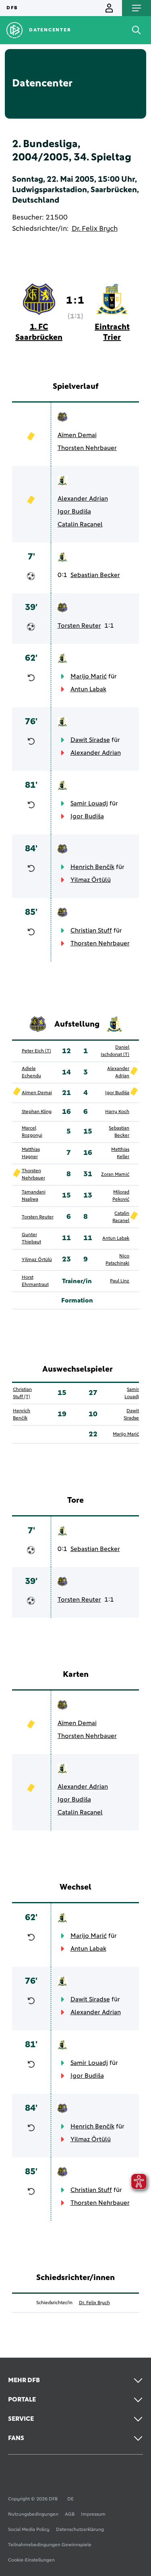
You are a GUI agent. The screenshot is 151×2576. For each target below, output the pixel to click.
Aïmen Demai (77, 435)
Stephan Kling (37, 1112)
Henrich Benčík (92, 867)
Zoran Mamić (115, 1175)
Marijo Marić (89, 676)
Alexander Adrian (83, 499)
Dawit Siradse (90, 740)
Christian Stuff (91, 931)
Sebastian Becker (95, 575)
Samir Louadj (89, 803)
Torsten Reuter (79, 626)
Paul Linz (120, 1281)
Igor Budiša (74, 512)
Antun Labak (88, 689)
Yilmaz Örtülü (91, 880)
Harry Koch (117, 1112)
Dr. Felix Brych (95, 229)
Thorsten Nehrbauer (87, 448)
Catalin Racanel (80, 524)
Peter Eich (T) (36, 1051)
